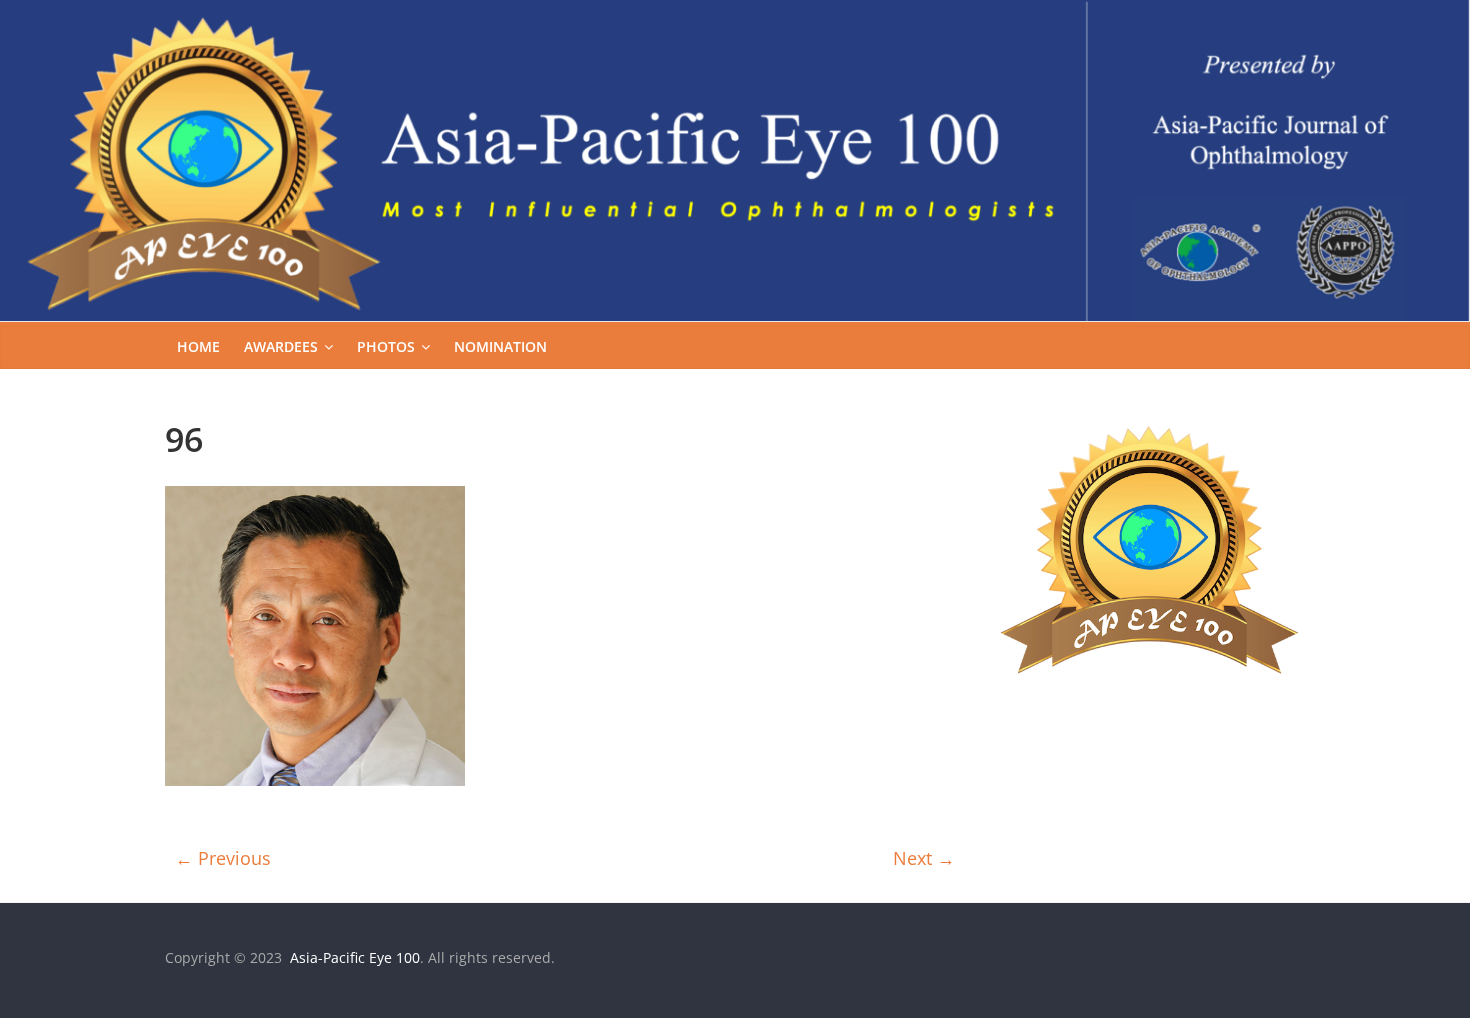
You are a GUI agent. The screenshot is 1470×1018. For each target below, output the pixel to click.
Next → (924, 858)
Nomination (500, 346)
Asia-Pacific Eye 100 (353, 957)
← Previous (223, 858)
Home (198, 346)
